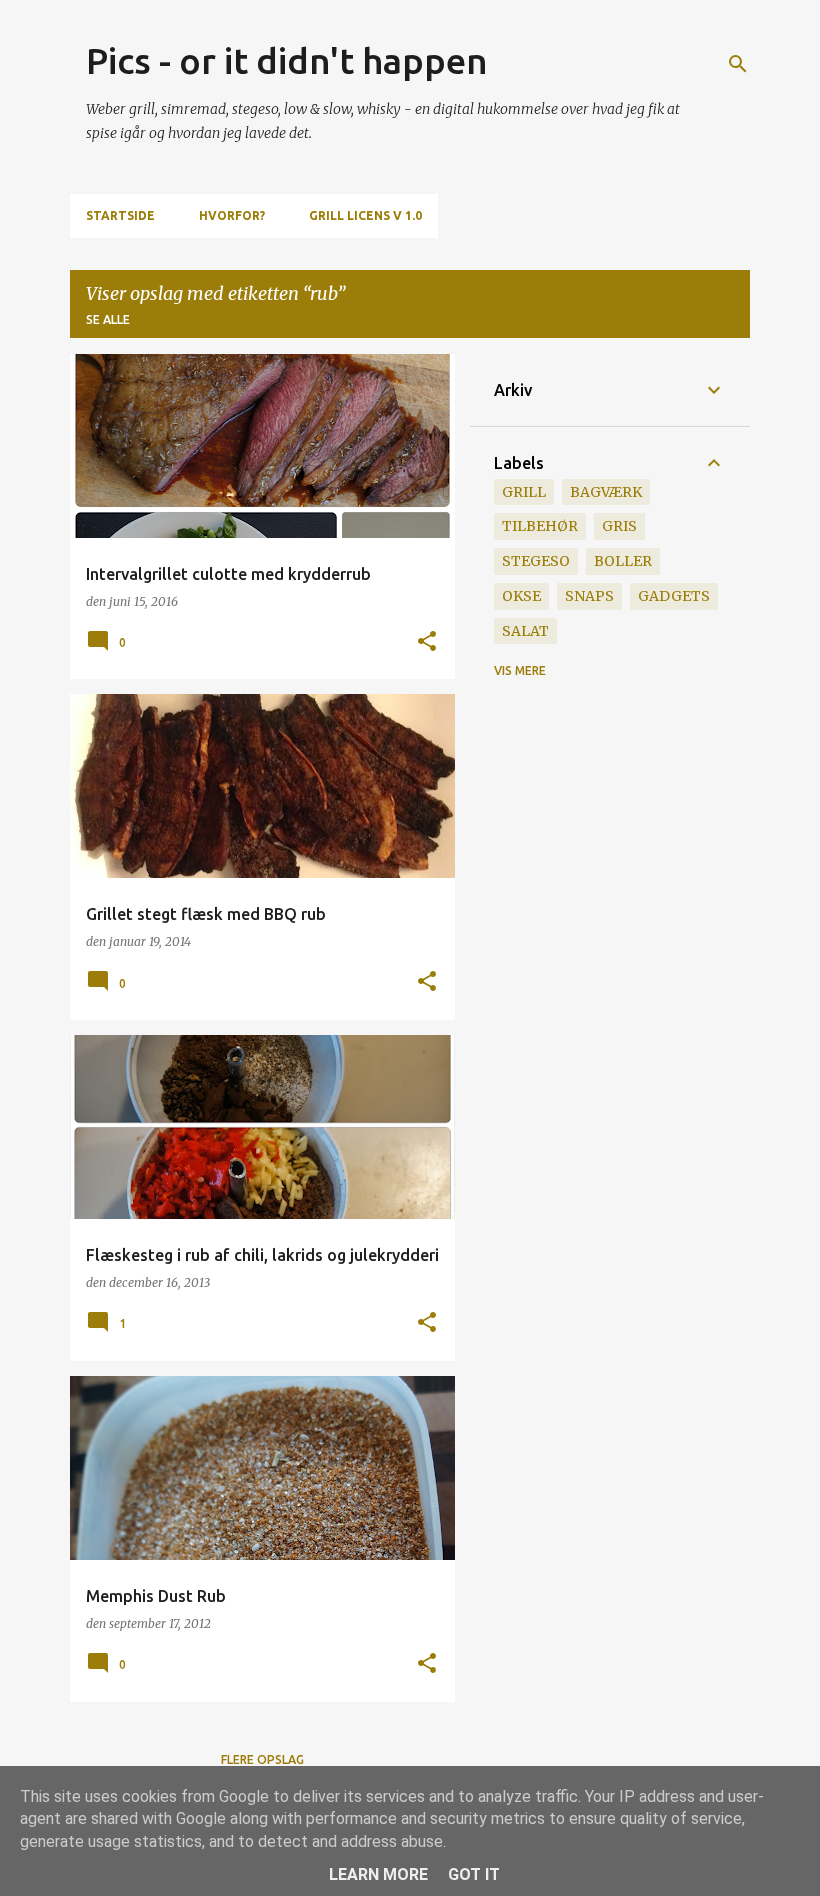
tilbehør (540, 526)
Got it (474, 1874)
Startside (120, 215)
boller (623, 561)
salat (525, 631)
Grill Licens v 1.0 (365, 215)
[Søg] (738, 64)
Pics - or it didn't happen (287, 60)
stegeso (536, 561)
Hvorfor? (232, 215)
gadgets (674, 596)
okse (521, 596)
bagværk (606, 492)
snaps (589, 596)
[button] (427, 642)
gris (619, 526)
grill (524, 492)
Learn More (378, 1874)
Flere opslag (262, 1759)
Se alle (108, 319)
